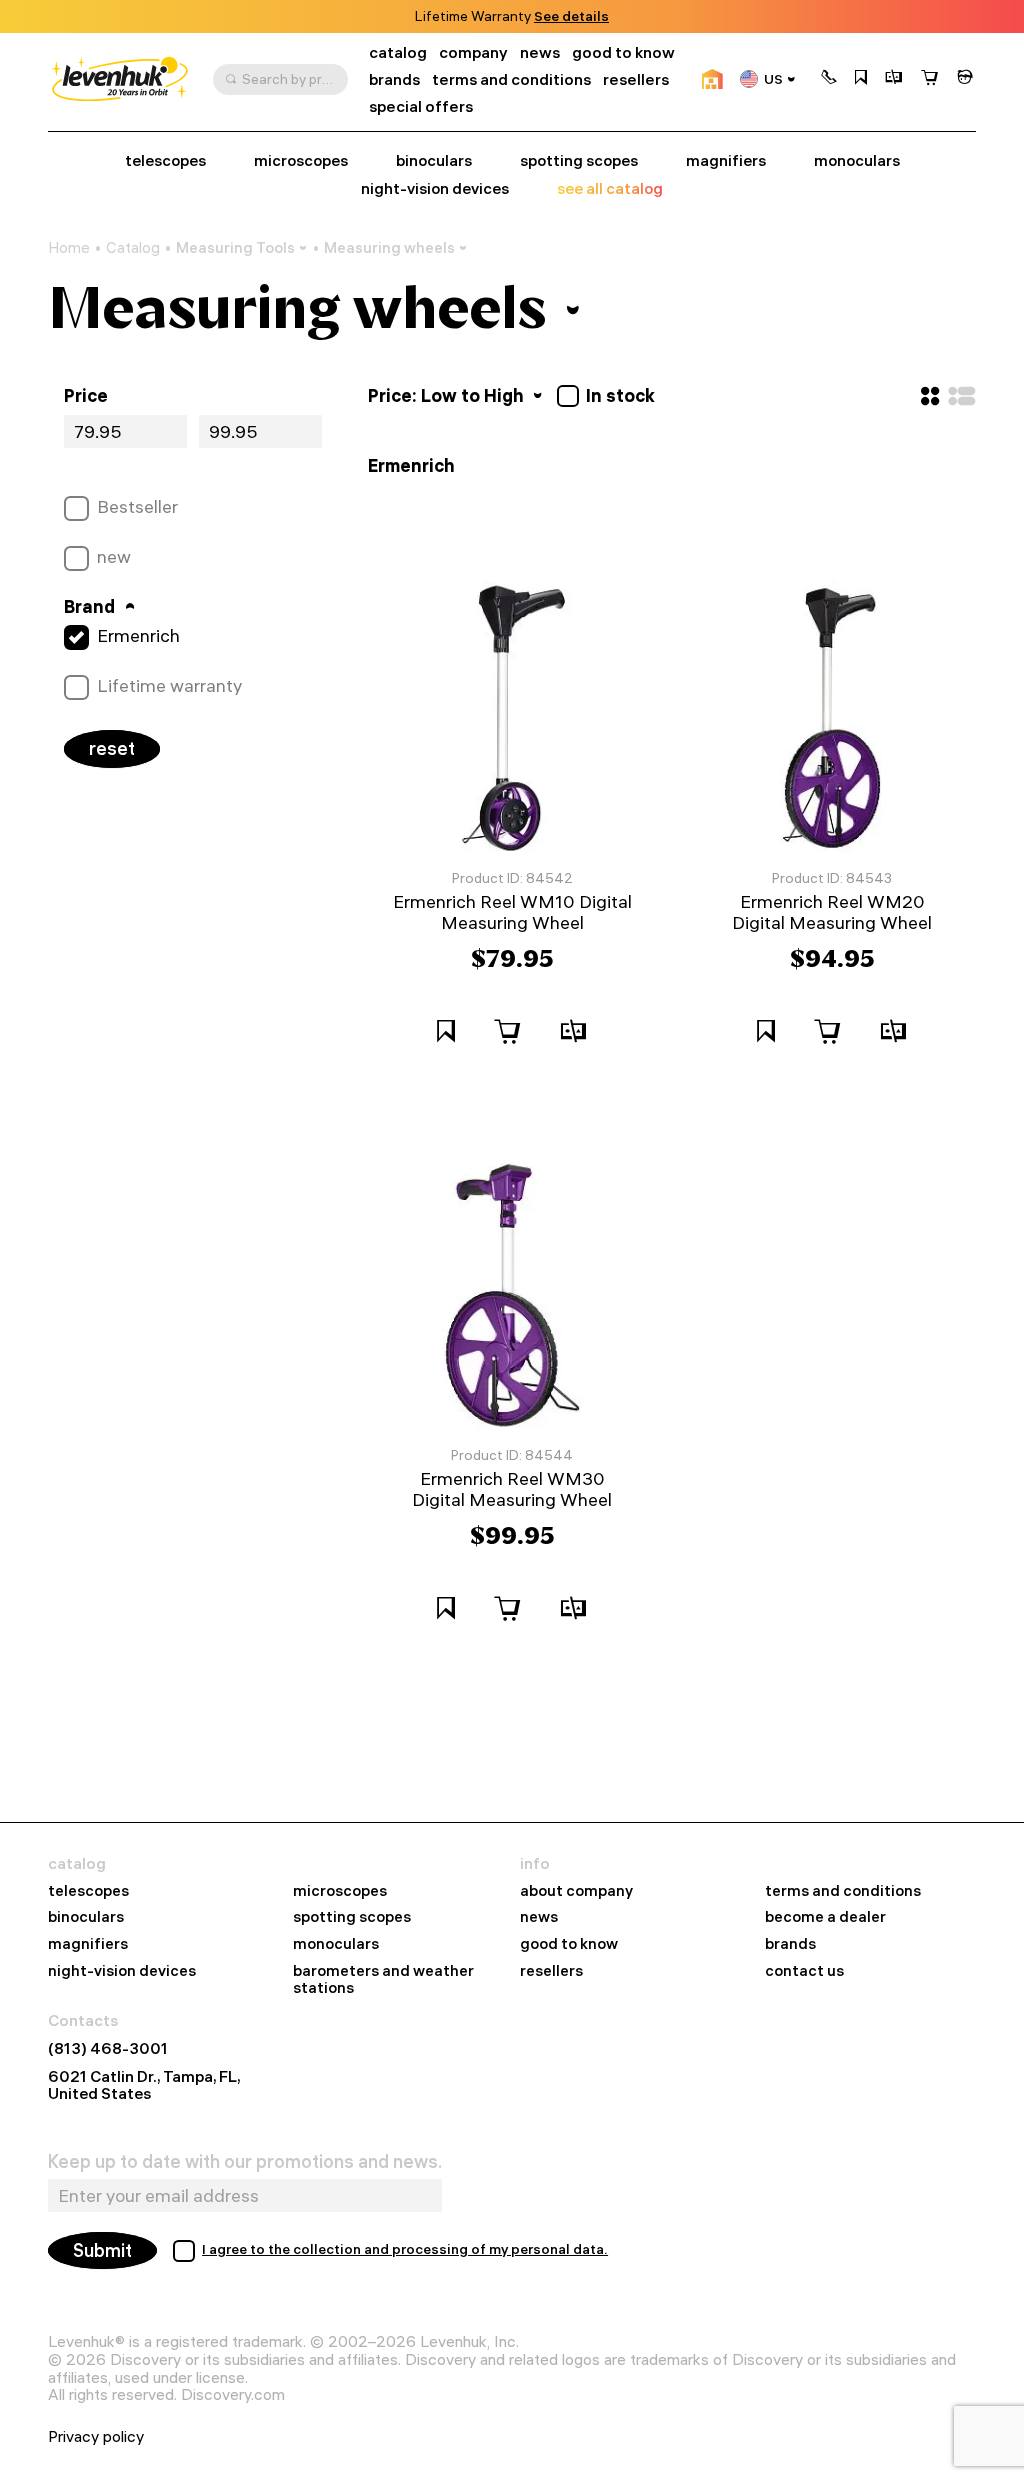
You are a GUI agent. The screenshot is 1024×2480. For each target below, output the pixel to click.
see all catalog (610, 189)
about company (576, 1891)
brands (394, 79)
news (540, 52)
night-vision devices (435, 189)
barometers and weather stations (383, 1980)
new (114, 557)
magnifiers (726, 161)
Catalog (133, 248)
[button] (829, 79)
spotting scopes (579, 161)
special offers (421, 106)
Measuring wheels (389, 247)
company (473, 52)
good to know (623, 52)
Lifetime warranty (169, 686)
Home (69, 248)
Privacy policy (96, 2437)
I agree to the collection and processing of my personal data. (405, 2249)
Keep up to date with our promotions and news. (245, 2162)
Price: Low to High (448, 395)
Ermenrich (138, 636)
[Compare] (894, 79)
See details (571, 16)
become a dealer (825, 1917)
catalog (398, 52)
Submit (102, 2250)
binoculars (434, 161)
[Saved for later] (861, 79)
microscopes (301, 161)
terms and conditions (511, 79)
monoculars (857, 161)
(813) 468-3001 (108, 2049)
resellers (636, 79)
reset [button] (112, 748)
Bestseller (137, 507)
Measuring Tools (235, 247)
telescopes (165, 161)
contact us (804, 1971)
